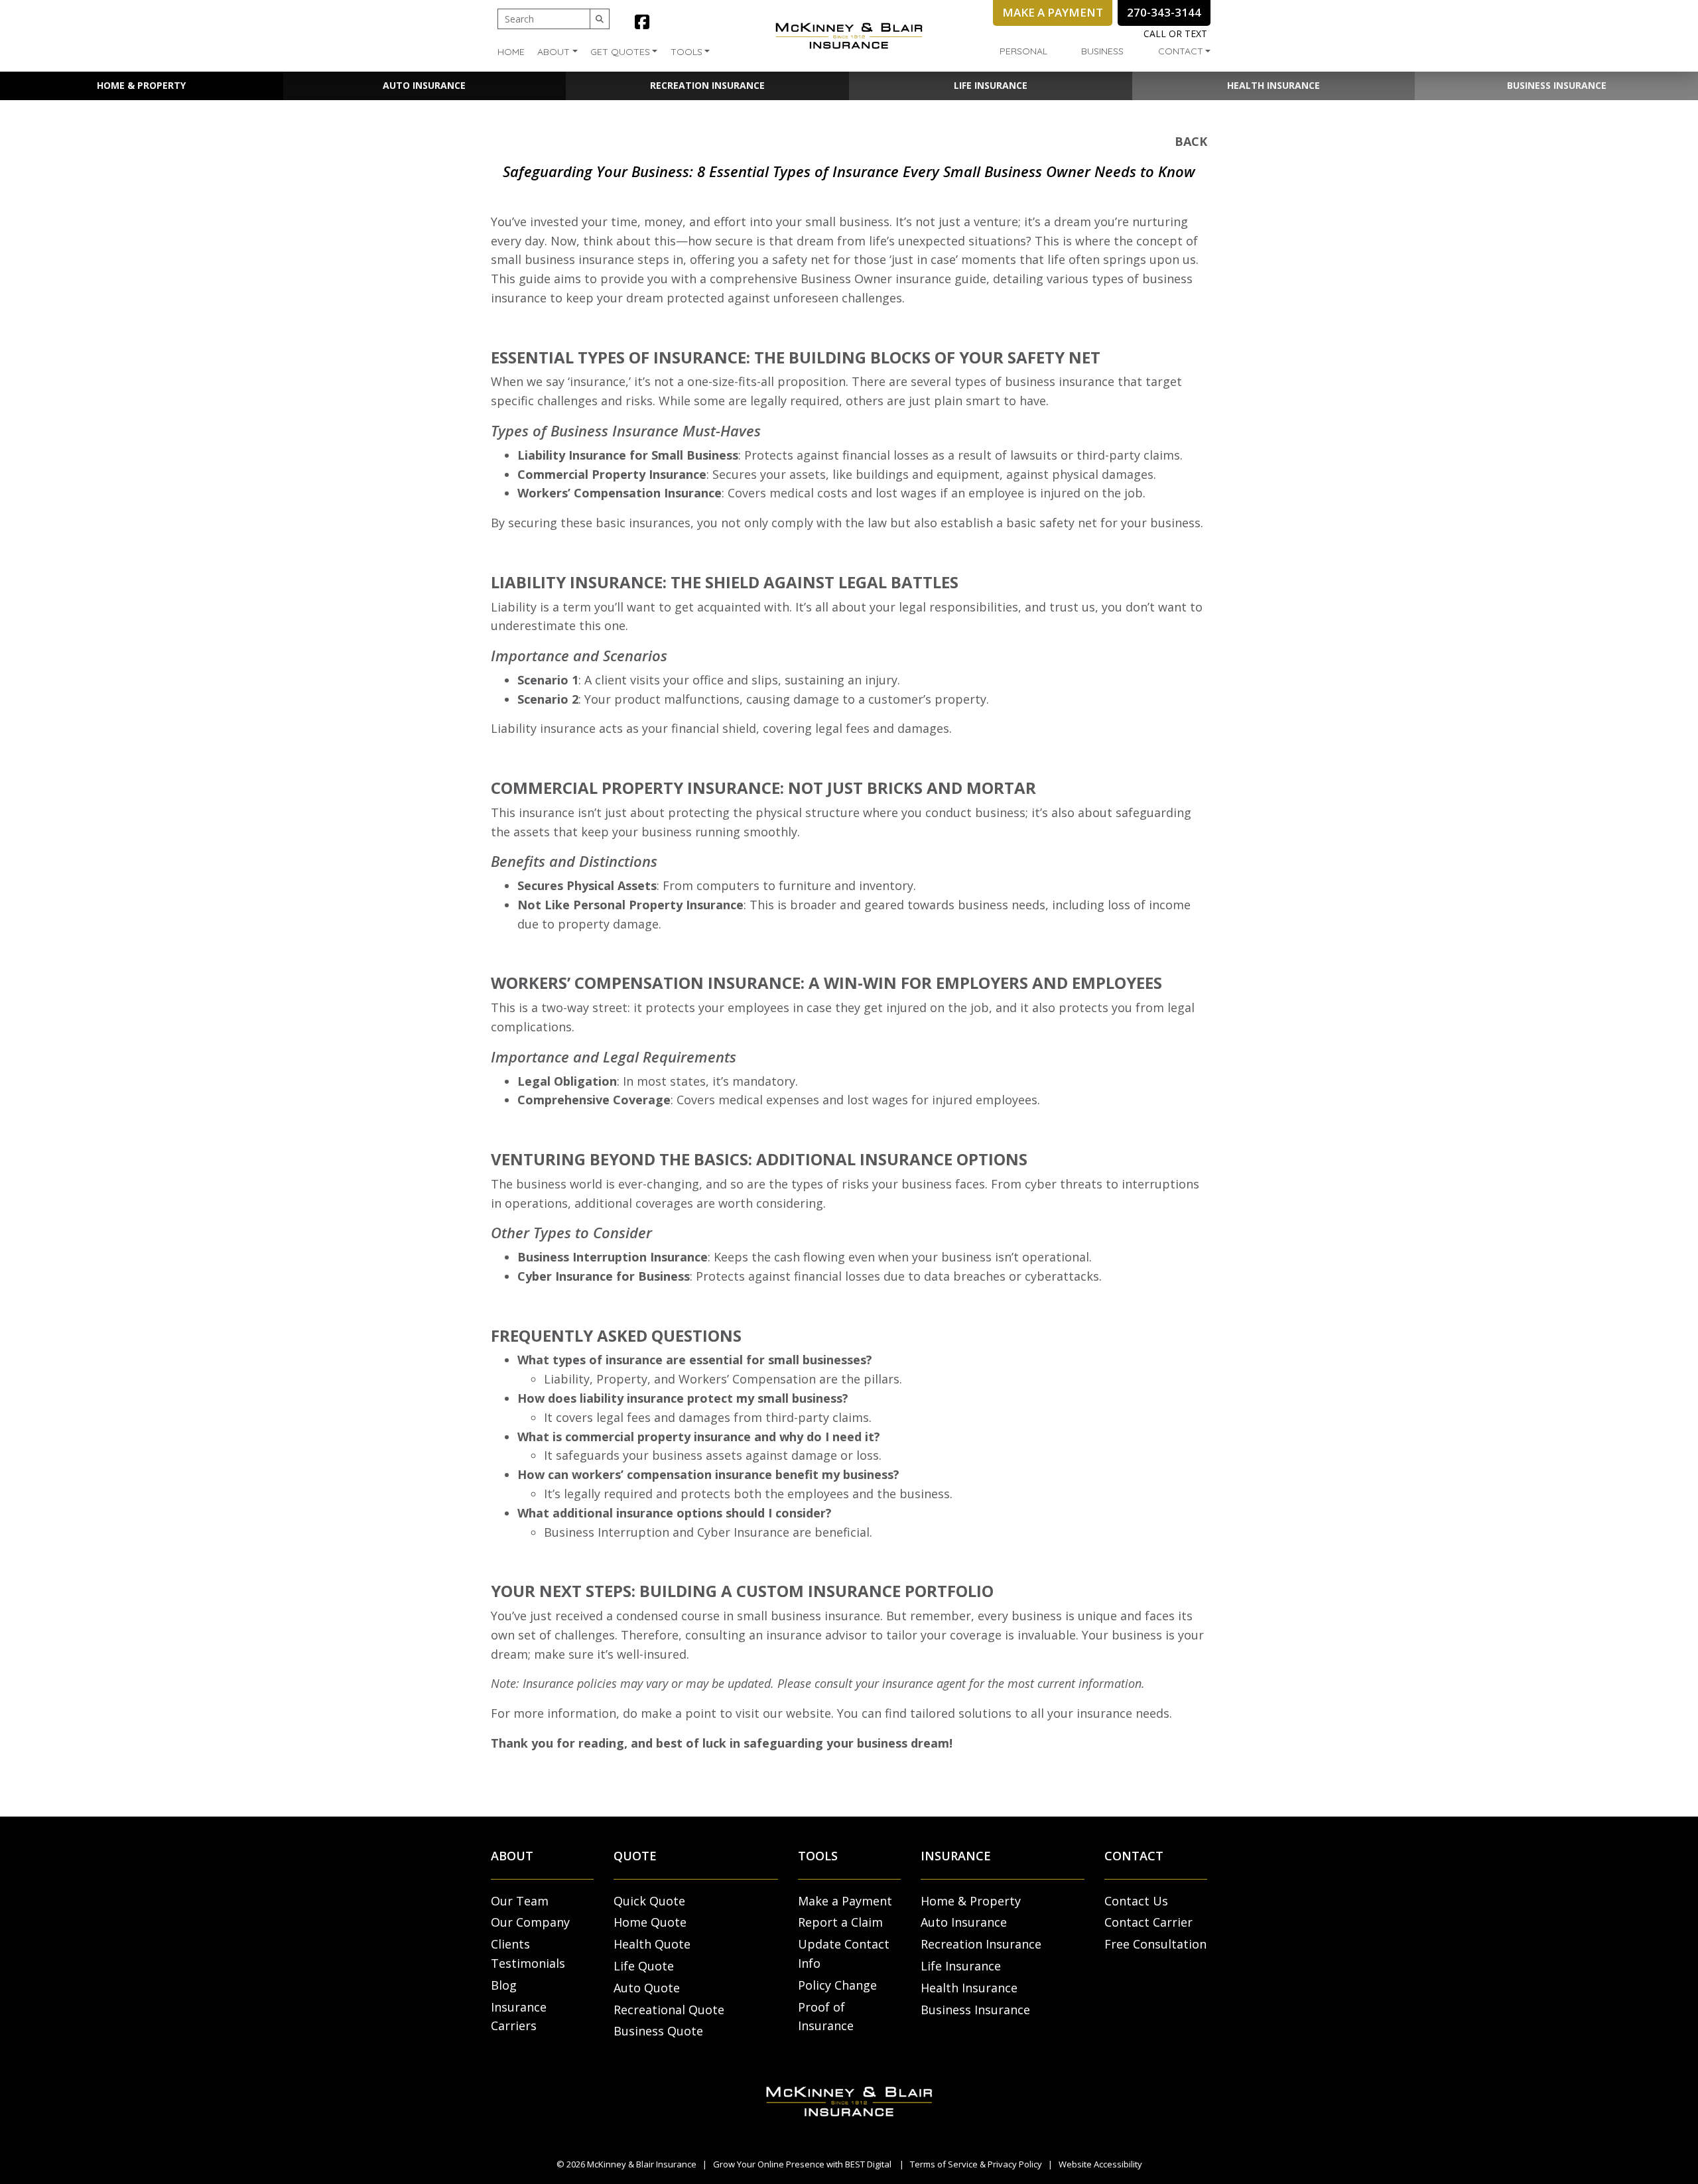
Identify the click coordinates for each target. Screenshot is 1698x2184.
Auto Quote (647, 1988)
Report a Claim (840, 1922)
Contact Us (1136, 1901)
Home (511, 52)
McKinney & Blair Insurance (642, 2164)
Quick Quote (649, 1901)
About (554, 52)
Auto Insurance (424, 85)
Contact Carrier (1148, 1922)
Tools (686, 52)
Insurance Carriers (519, 2017)
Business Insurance (1557, 85)
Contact (1181, 51)
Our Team (520, 1901)
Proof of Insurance (826, 2017)
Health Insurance (1273, 85)
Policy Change (837, 1985)
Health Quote (652, 1944)
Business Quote (658, 2031)
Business (1102, 51)
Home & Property (141, 85)
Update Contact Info (844, 1954)
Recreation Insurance (707, 85)
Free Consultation (1155, 1944)
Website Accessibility (1100, 2164)
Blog (504, 1985)
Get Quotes (620, 52)
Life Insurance (991, 85)
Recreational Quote (669, 2010)
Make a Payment (845, 1901)
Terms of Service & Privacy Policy (976, 2164)
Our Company (530, 1922)
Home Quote (650, 1922)
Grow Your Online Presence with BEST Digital (802, 2164)
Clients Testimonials (528, 1954)
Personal (1023, 51)
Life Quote (644, 1966)
